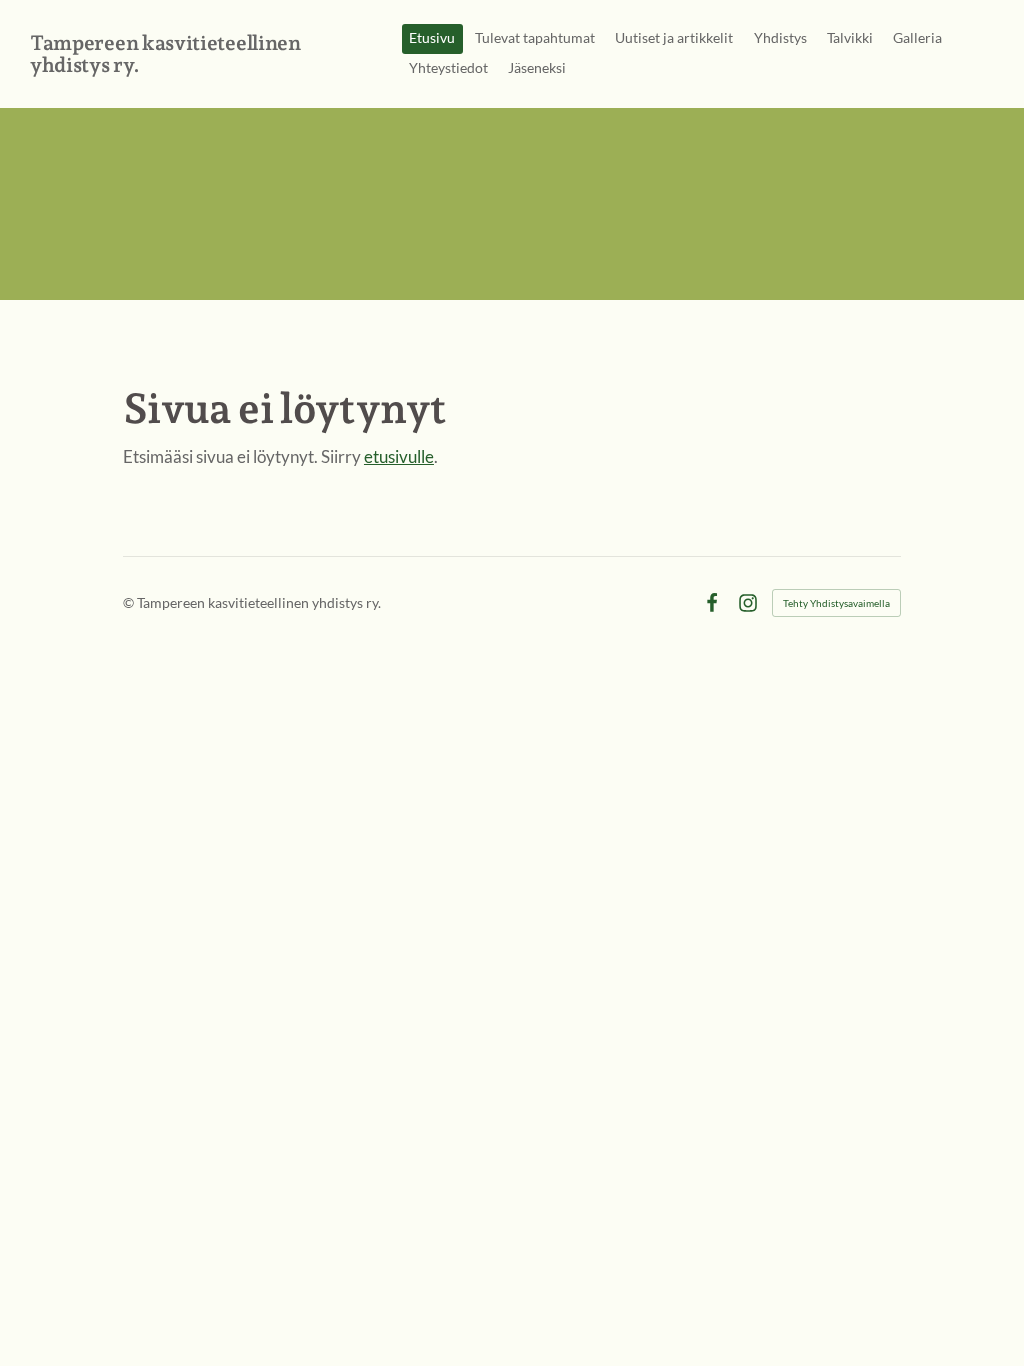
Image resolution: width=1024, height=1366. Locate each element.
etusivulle (399, 456)
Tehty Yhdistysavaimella (836, 603)
